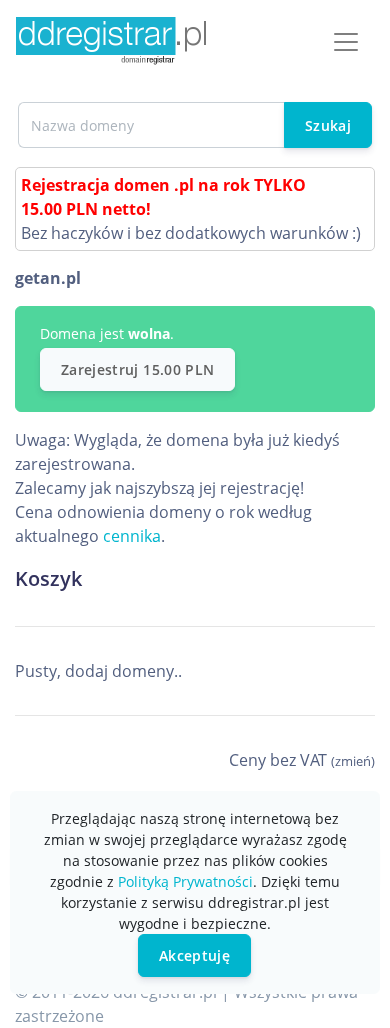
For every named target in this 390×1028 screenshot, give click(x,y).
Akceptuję (194, 955)
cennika (132, 536)
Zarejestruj (137, 369)
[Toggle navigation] (346, 42)
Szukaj (328, 125)
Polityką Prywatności (185, 881)
